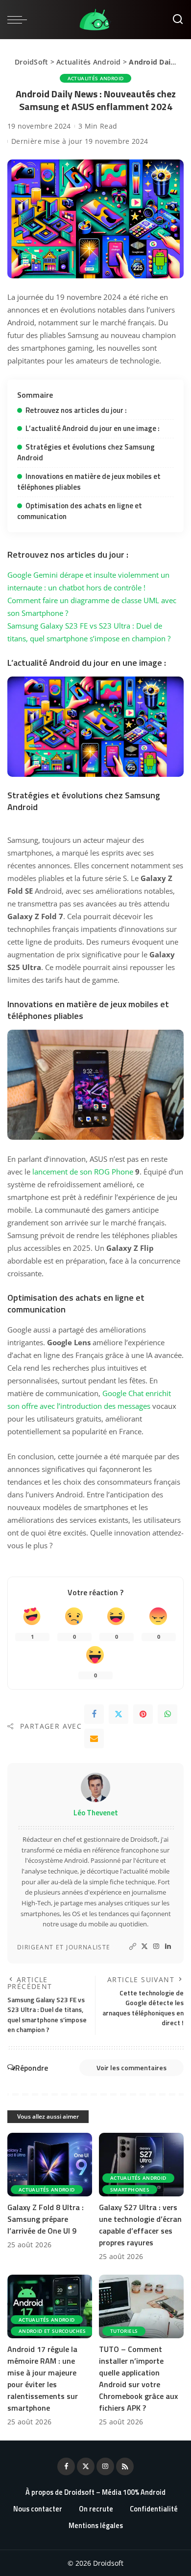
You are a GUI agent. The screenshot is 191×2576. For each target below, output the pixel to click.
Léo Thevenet (96, 1813)
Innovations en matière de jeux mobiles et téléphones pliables (89, 482)
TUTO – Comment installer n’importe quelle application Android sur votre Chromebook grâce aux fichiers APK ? (138, 2378)
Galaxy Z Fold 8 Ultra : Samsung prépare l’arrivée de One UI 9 (46, 2219)
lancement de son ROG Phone (83, 1172)
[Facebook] (94, 1714)
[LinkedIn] (168, 1947)
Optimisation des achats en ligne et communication (80, 511)
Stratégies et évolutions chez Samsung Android (86, 452)
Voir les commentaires (131, 2068)
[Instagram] (156, 1947)
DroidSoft (31, 62)
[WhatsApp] (167, 1714)
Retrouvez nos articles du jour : (76, 410)
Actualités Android (89, 62)
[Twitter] (119, 1714)
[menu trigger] (20, 20)
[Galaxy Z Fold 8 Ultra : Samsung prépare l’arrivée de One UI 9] (50, 2165)
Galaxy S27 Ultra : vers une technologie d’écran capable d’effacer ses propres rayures (140, 2225)
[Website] (133, 1947)
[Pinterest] (143, 1714)
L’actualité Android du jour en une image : (93, 428)
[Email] (94, 1739)
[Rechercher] (178, 20)
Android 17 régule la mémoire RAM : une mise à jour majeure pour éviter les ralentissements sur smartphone (43, 2378)
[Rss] (125, 2466)
